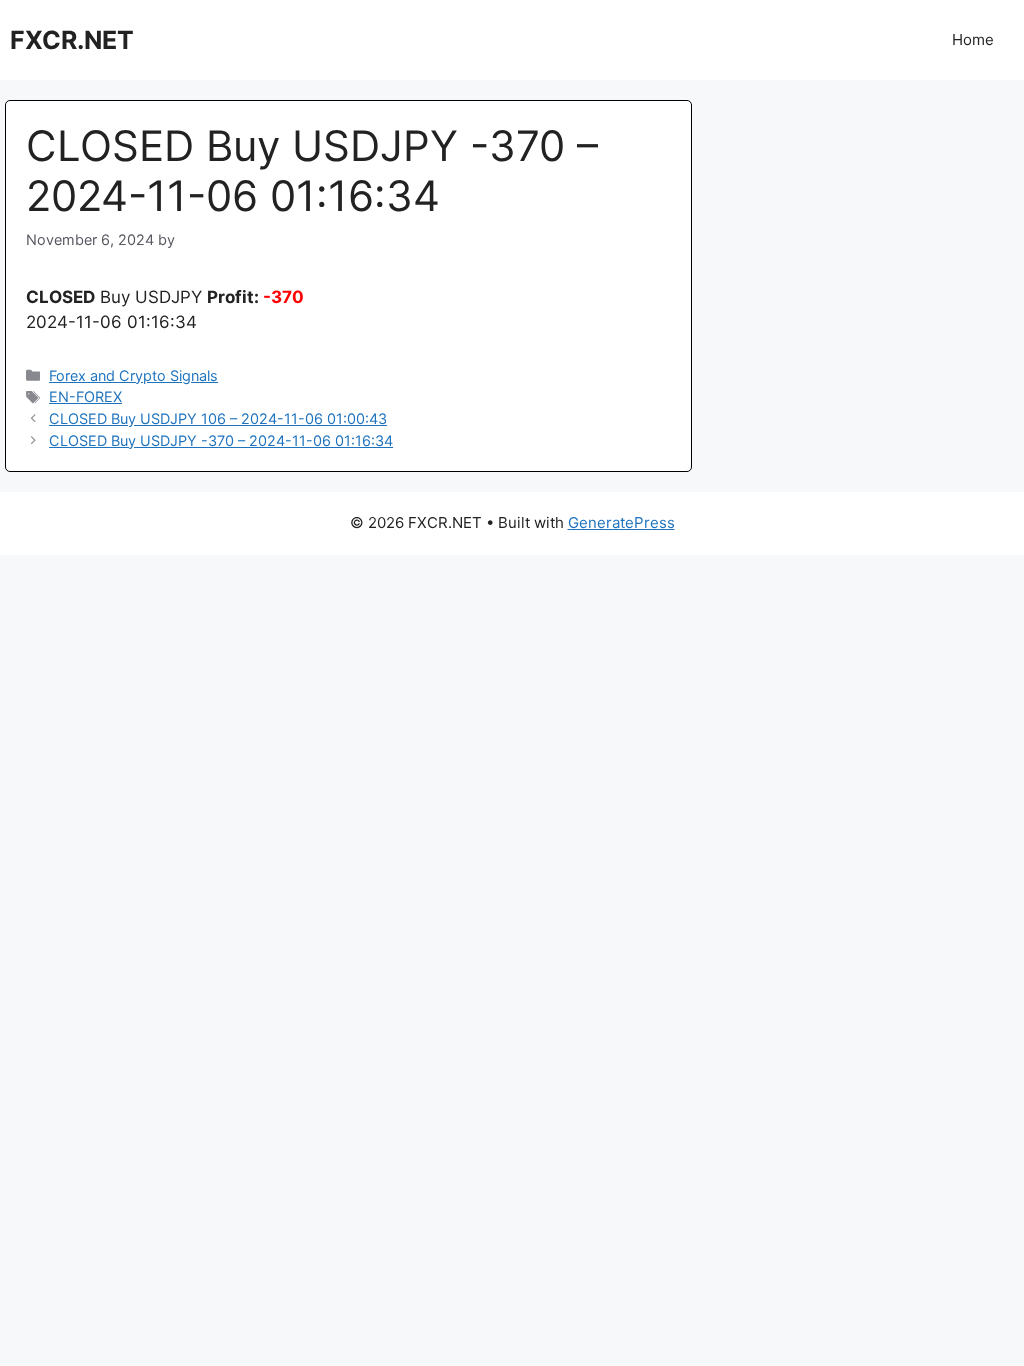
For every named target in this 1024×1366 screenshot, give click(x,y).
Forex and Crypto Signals (133, 375)
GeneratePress (621, 522)
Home (973, 39)
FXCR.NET (72, 40)
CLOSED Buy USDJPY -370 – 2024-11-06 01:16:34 (221, 440)
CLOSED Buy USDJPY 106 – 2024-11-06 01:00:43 (218, 418)
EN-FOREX (85, 396)
